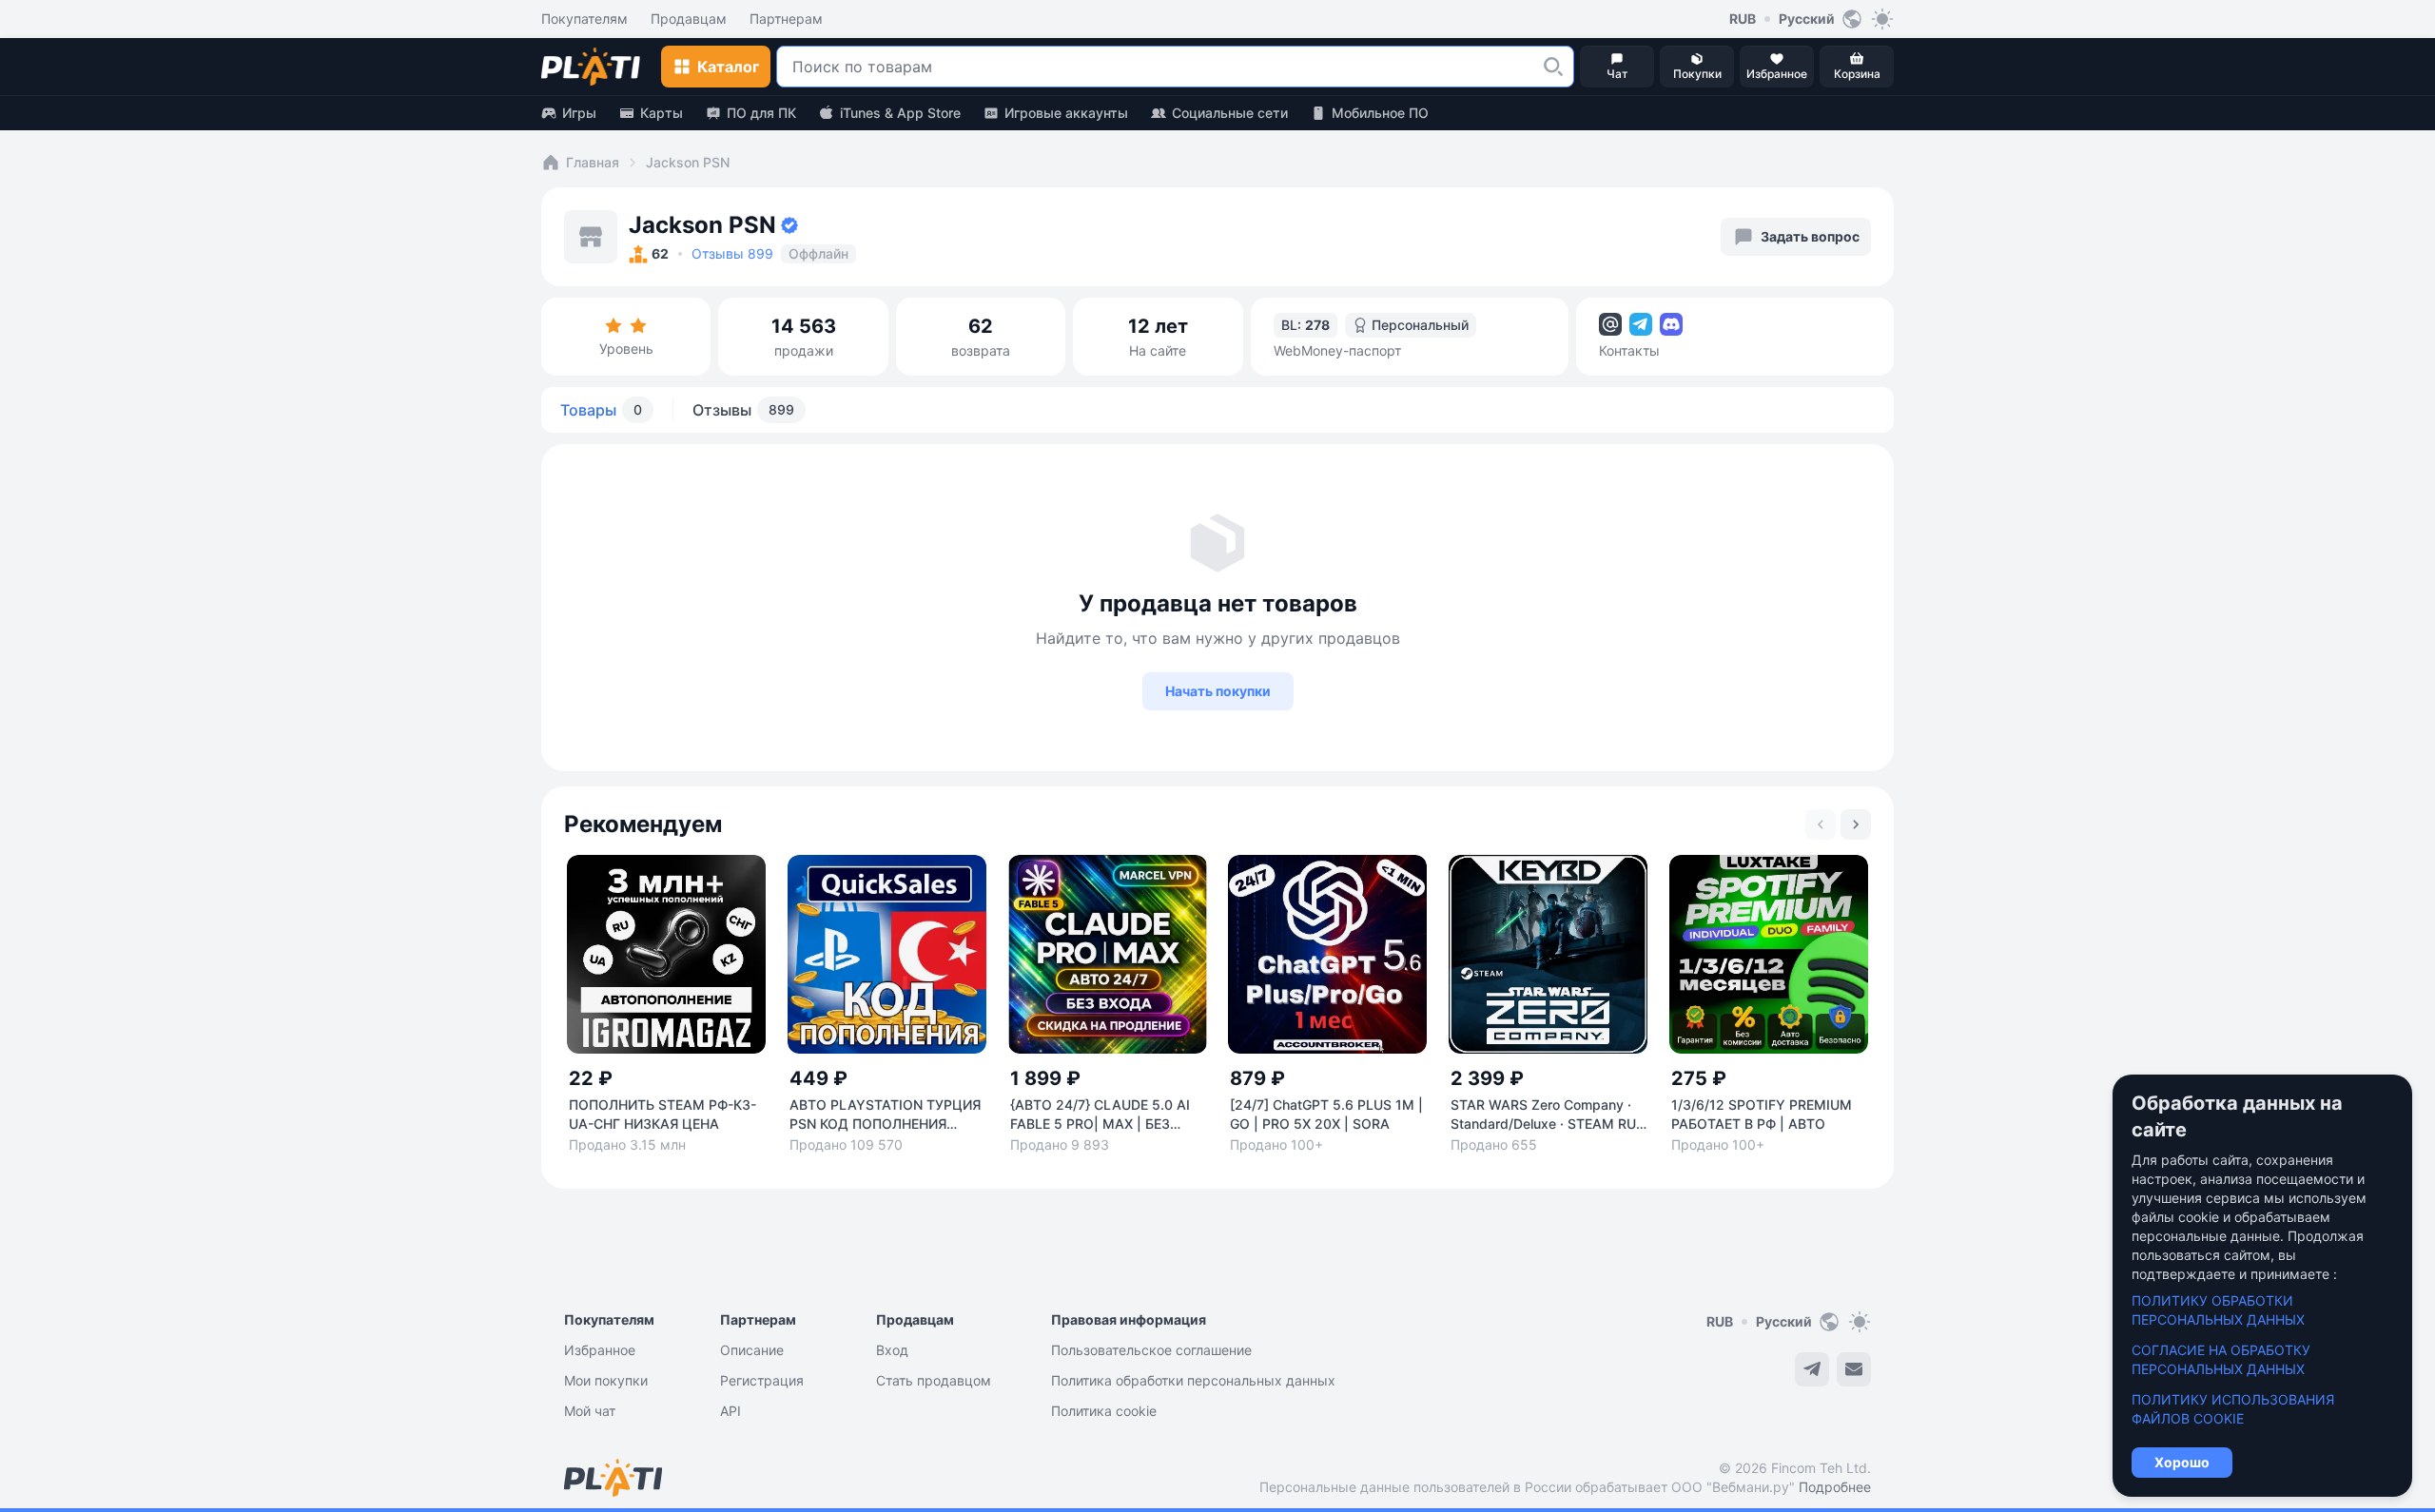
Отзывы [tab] (743, 410)
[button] (1553, 67)
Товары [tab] (601, 410)
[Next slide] (1856, 824)
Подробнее (1835, 1487)
